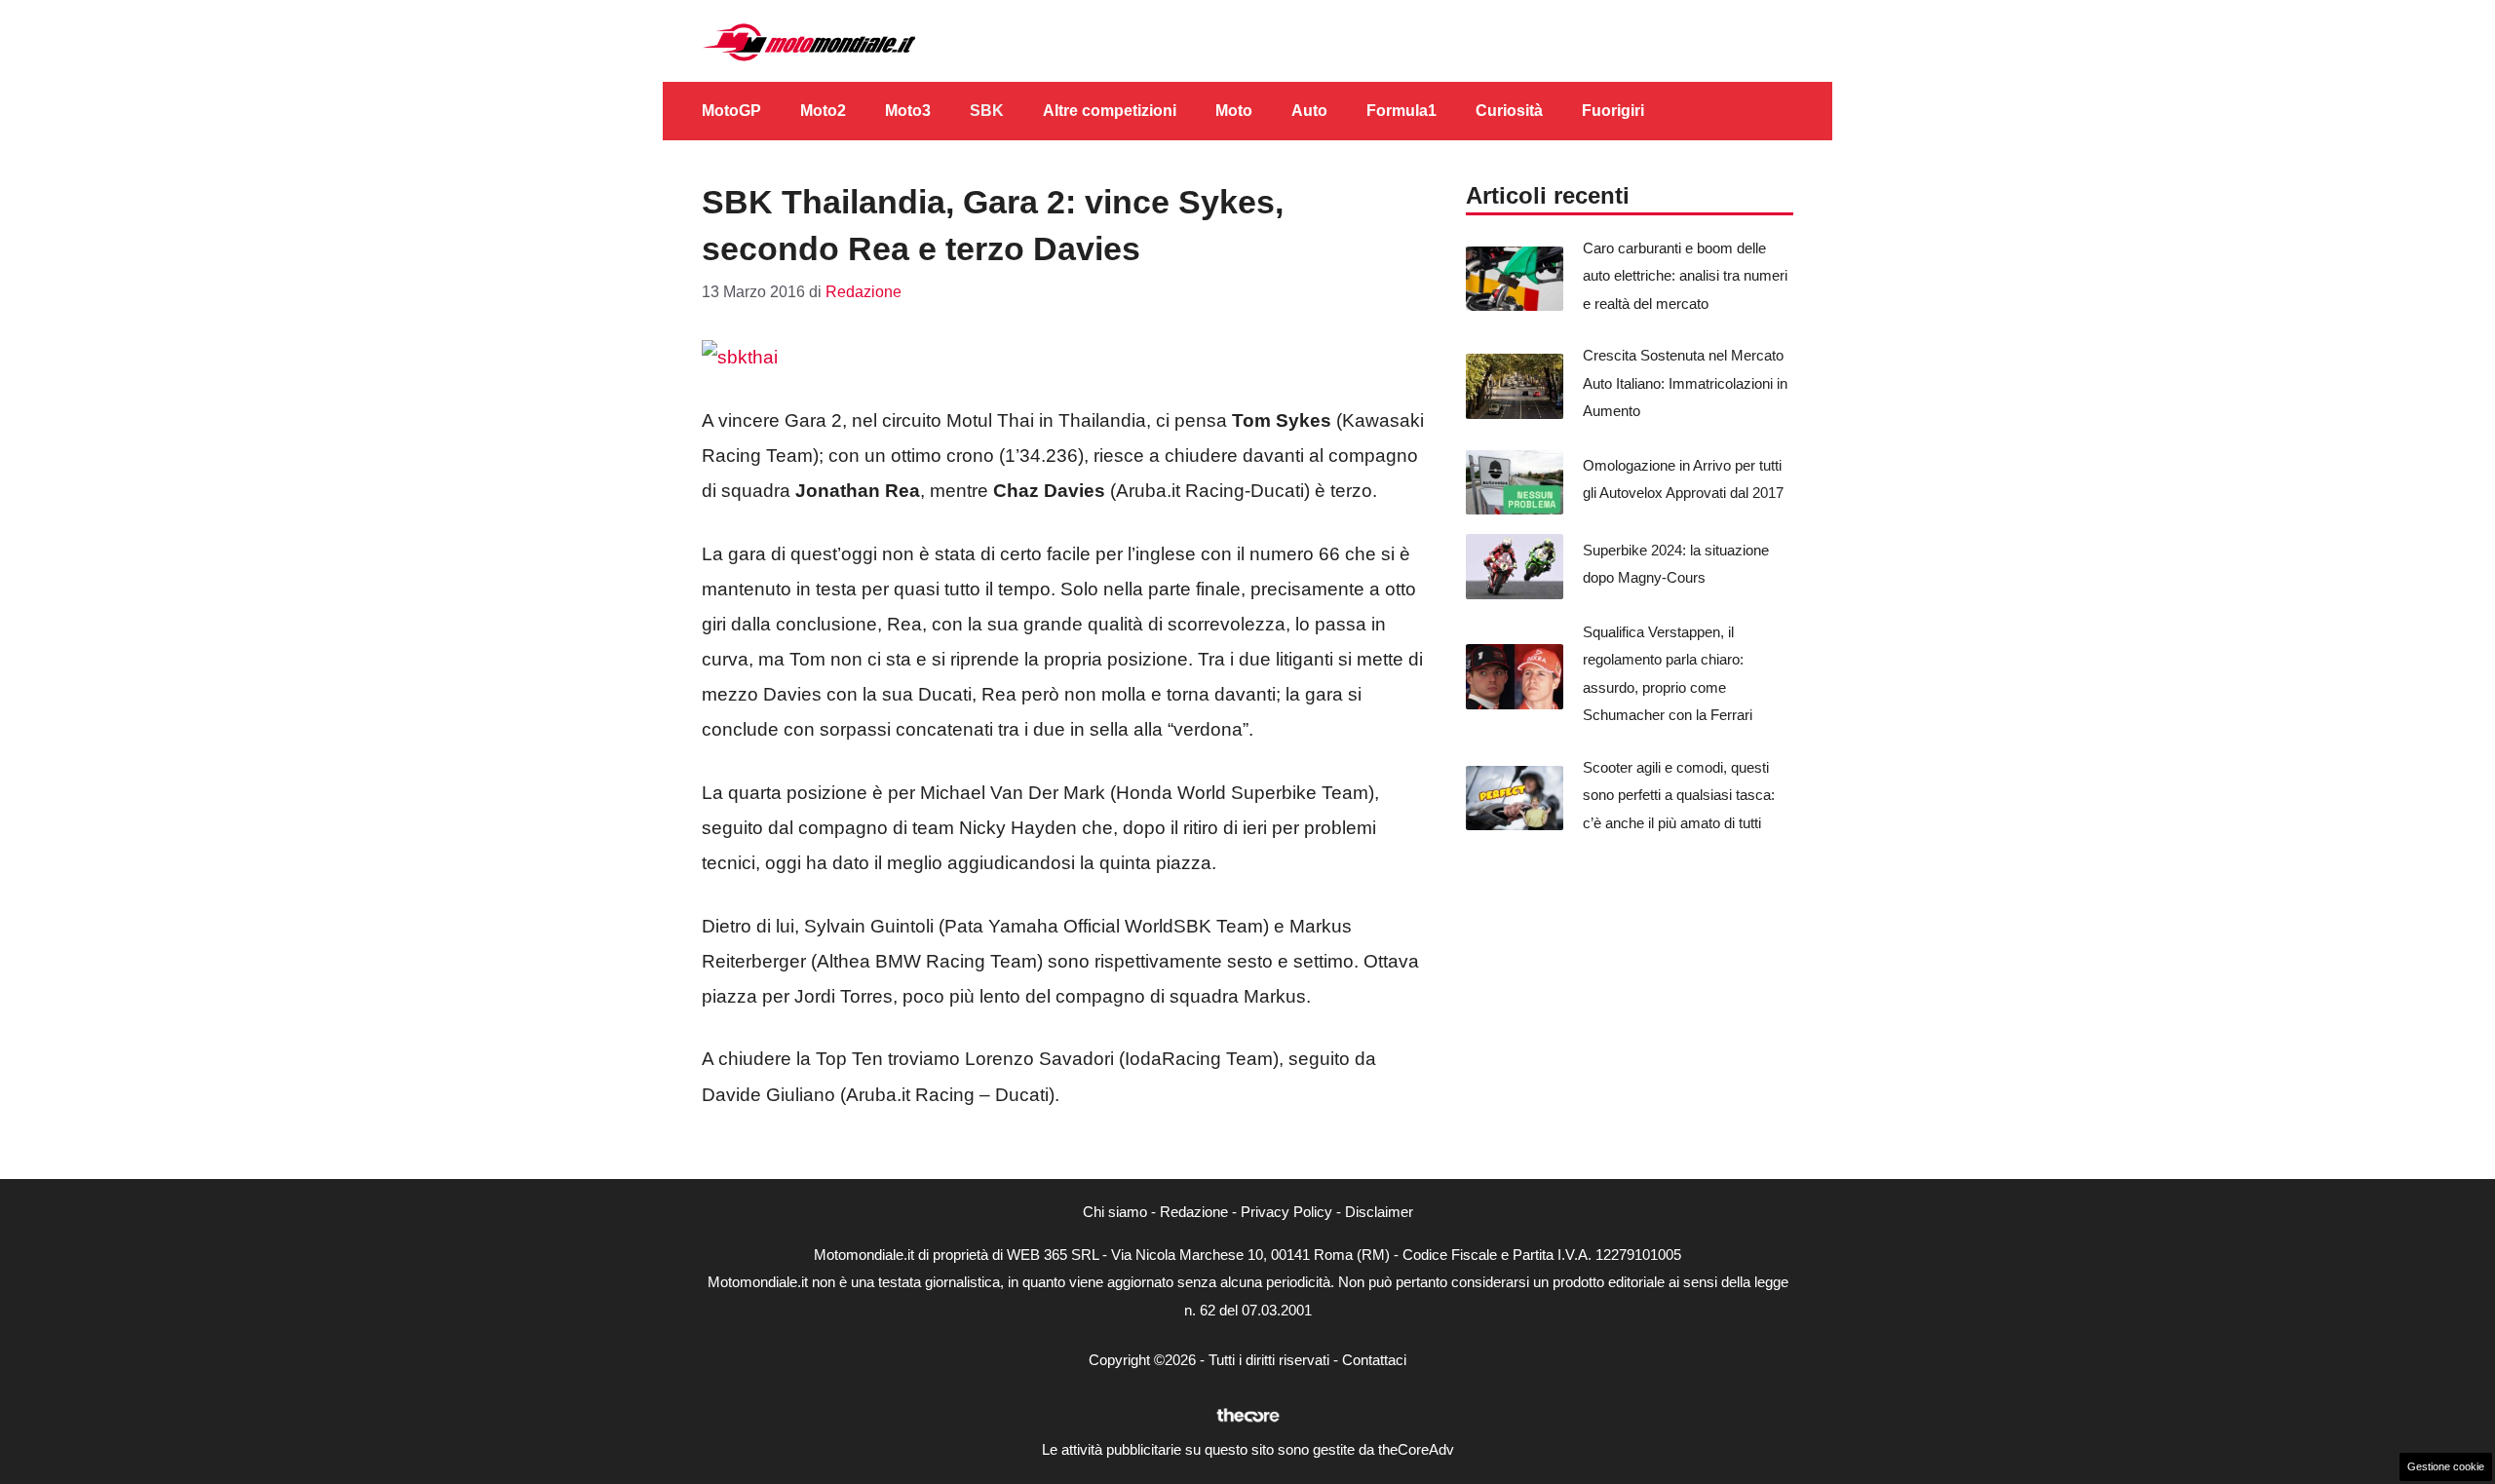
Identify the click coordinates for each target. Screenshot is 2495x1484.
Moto (1234, 111)
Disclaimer (1379, 1212)
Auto (1309, 111)
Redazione (1194, 1212)
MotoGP (731, 111)
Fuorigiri (1613, 111)
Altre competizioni (1110, 111)
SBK (987, 111)
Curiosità (1509, 111)
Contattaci (1374, 1360)
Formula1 (1401, 111)
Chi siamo (1115, 1212)
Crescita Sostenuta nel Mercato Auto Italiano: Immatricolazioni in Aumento (1685, 383)
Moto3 (908, 111)
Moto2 (823, 111)
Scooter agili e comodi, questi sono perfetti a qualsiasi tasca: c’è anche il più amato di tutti (1679, 795)
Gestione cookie (2446, 1466)
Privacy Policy (1286, 1212)
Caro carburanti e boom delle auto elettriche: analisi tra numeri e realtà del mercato (1685, 276)
